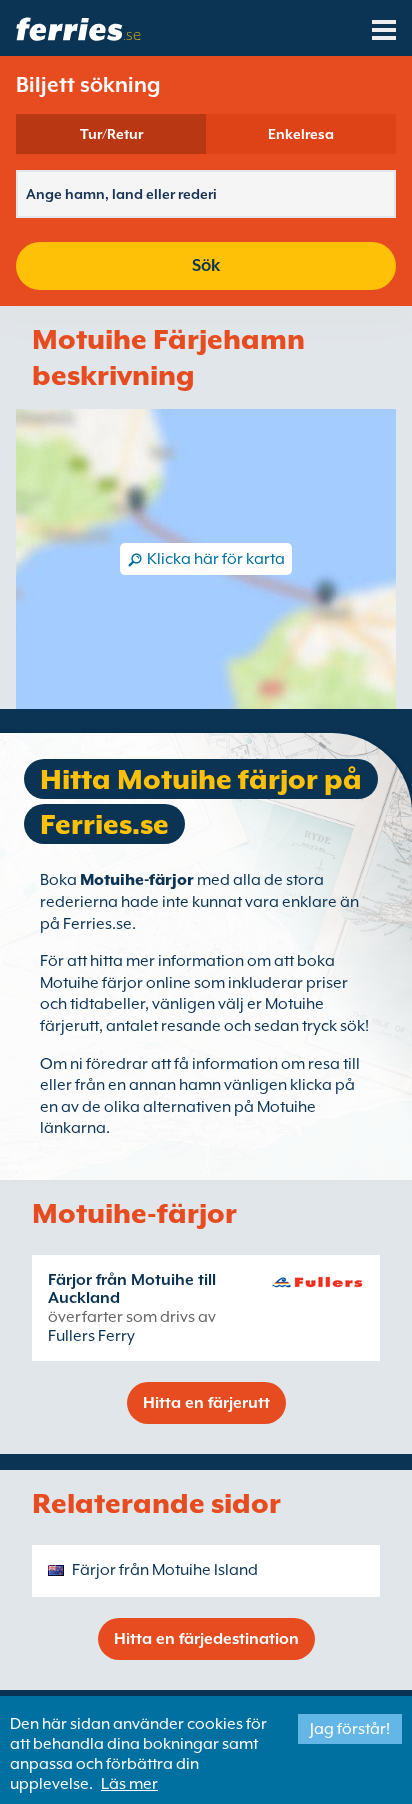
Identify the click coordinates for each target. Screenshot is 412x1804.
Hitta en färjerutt (206, 1403)
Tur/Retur (111, 134)
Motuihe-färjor (137, 880)
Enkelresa (301, 134)
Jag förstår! (350, 1729)
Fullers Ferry (91, 1336)
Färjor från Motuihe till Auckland (132, 1289)
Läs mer (129, 1784)
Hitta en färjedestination (206, 1639)
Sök (206, 265)
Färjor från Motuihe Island (165, 1570)
